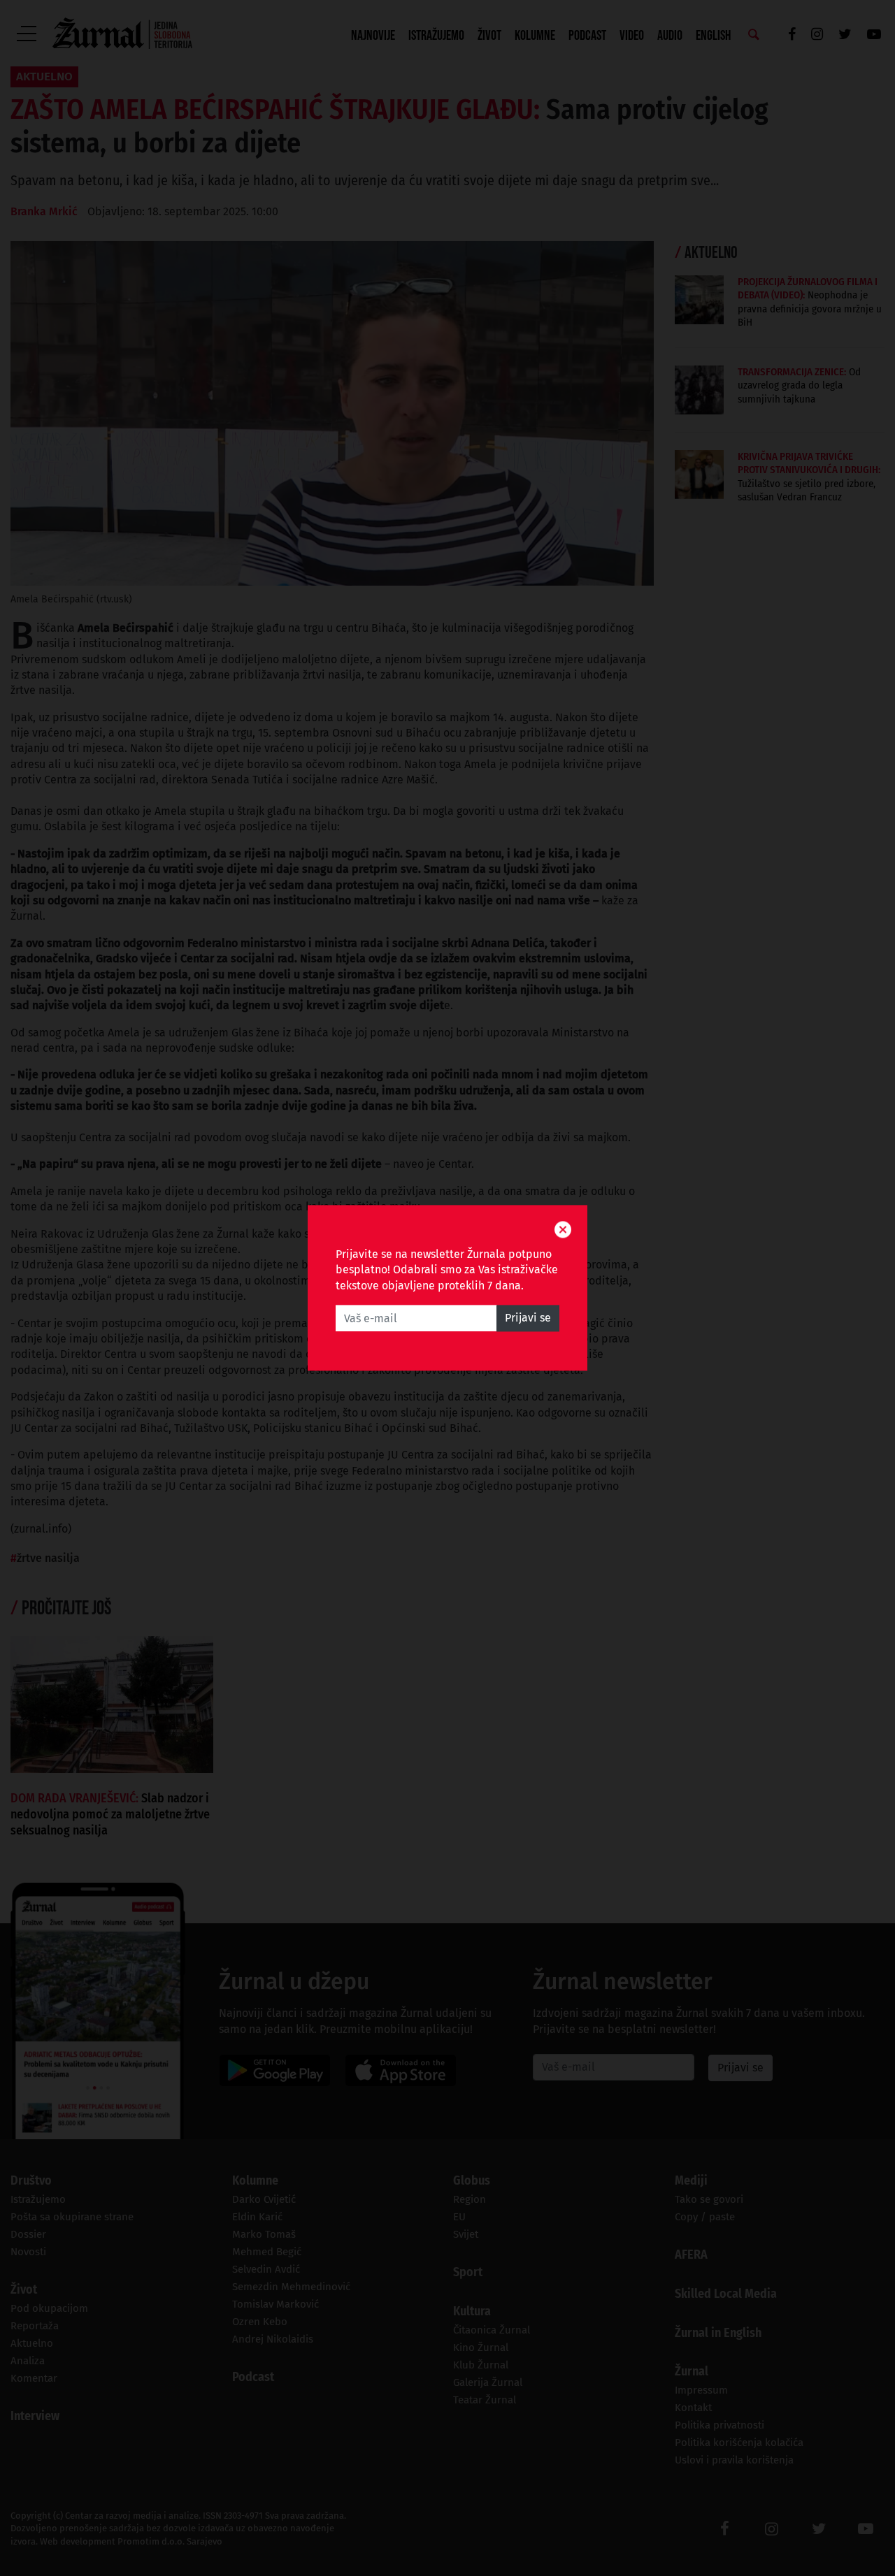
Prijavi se (528, 1318)
